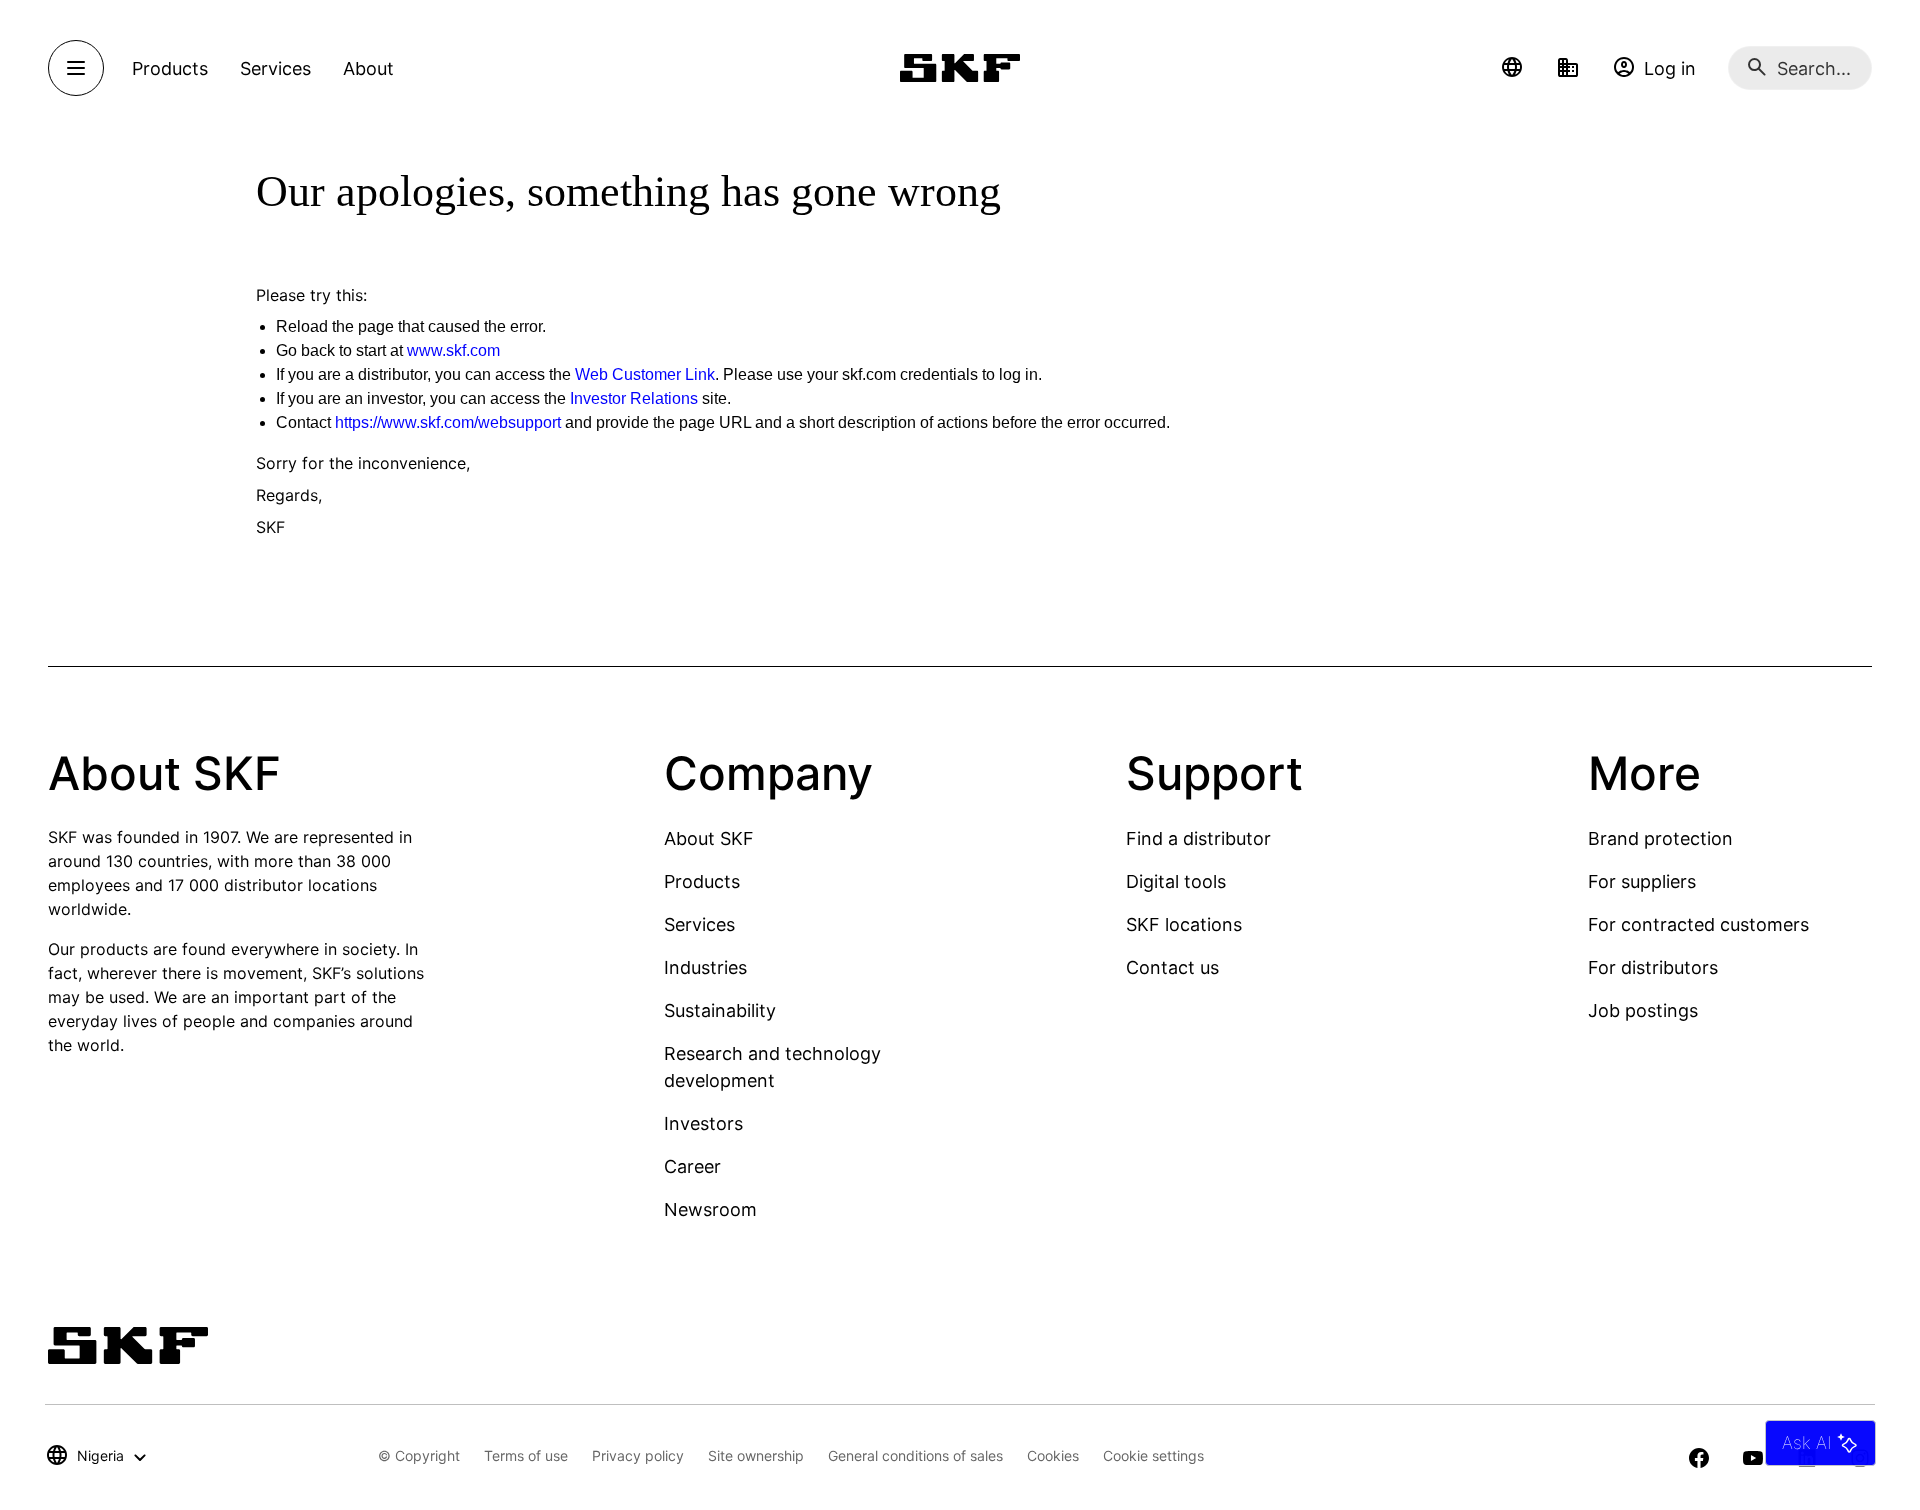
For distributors (1653, 967)
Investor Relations (634, 398)
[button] (1512, 68)
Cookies (1053, 1455)
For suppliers (1642, 881)
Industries (705, 967)
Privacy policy (638, 1455)
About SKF (709, 838)
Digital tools (1176, 881)
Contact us (1172, 967)
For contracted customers (1698, 924)
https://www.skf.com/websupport (448, 422)
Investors (703, 1123)
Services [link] (275, 68)
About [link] (368, 68)
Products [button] (170, 68)
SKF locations (1184, 924)
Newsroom (710, 1209)
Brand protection (1660, 838)
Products (702, 881)
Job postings (1643, 1010)
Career (692, 1166)
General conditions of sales (915, 1455)
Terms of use (526, 1455)
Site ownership (756, 1455)
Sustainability (720, 1010)
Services (699, 924)
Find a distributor (1198, 838)
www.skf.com (453, 350)
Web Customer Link (645, 374)
